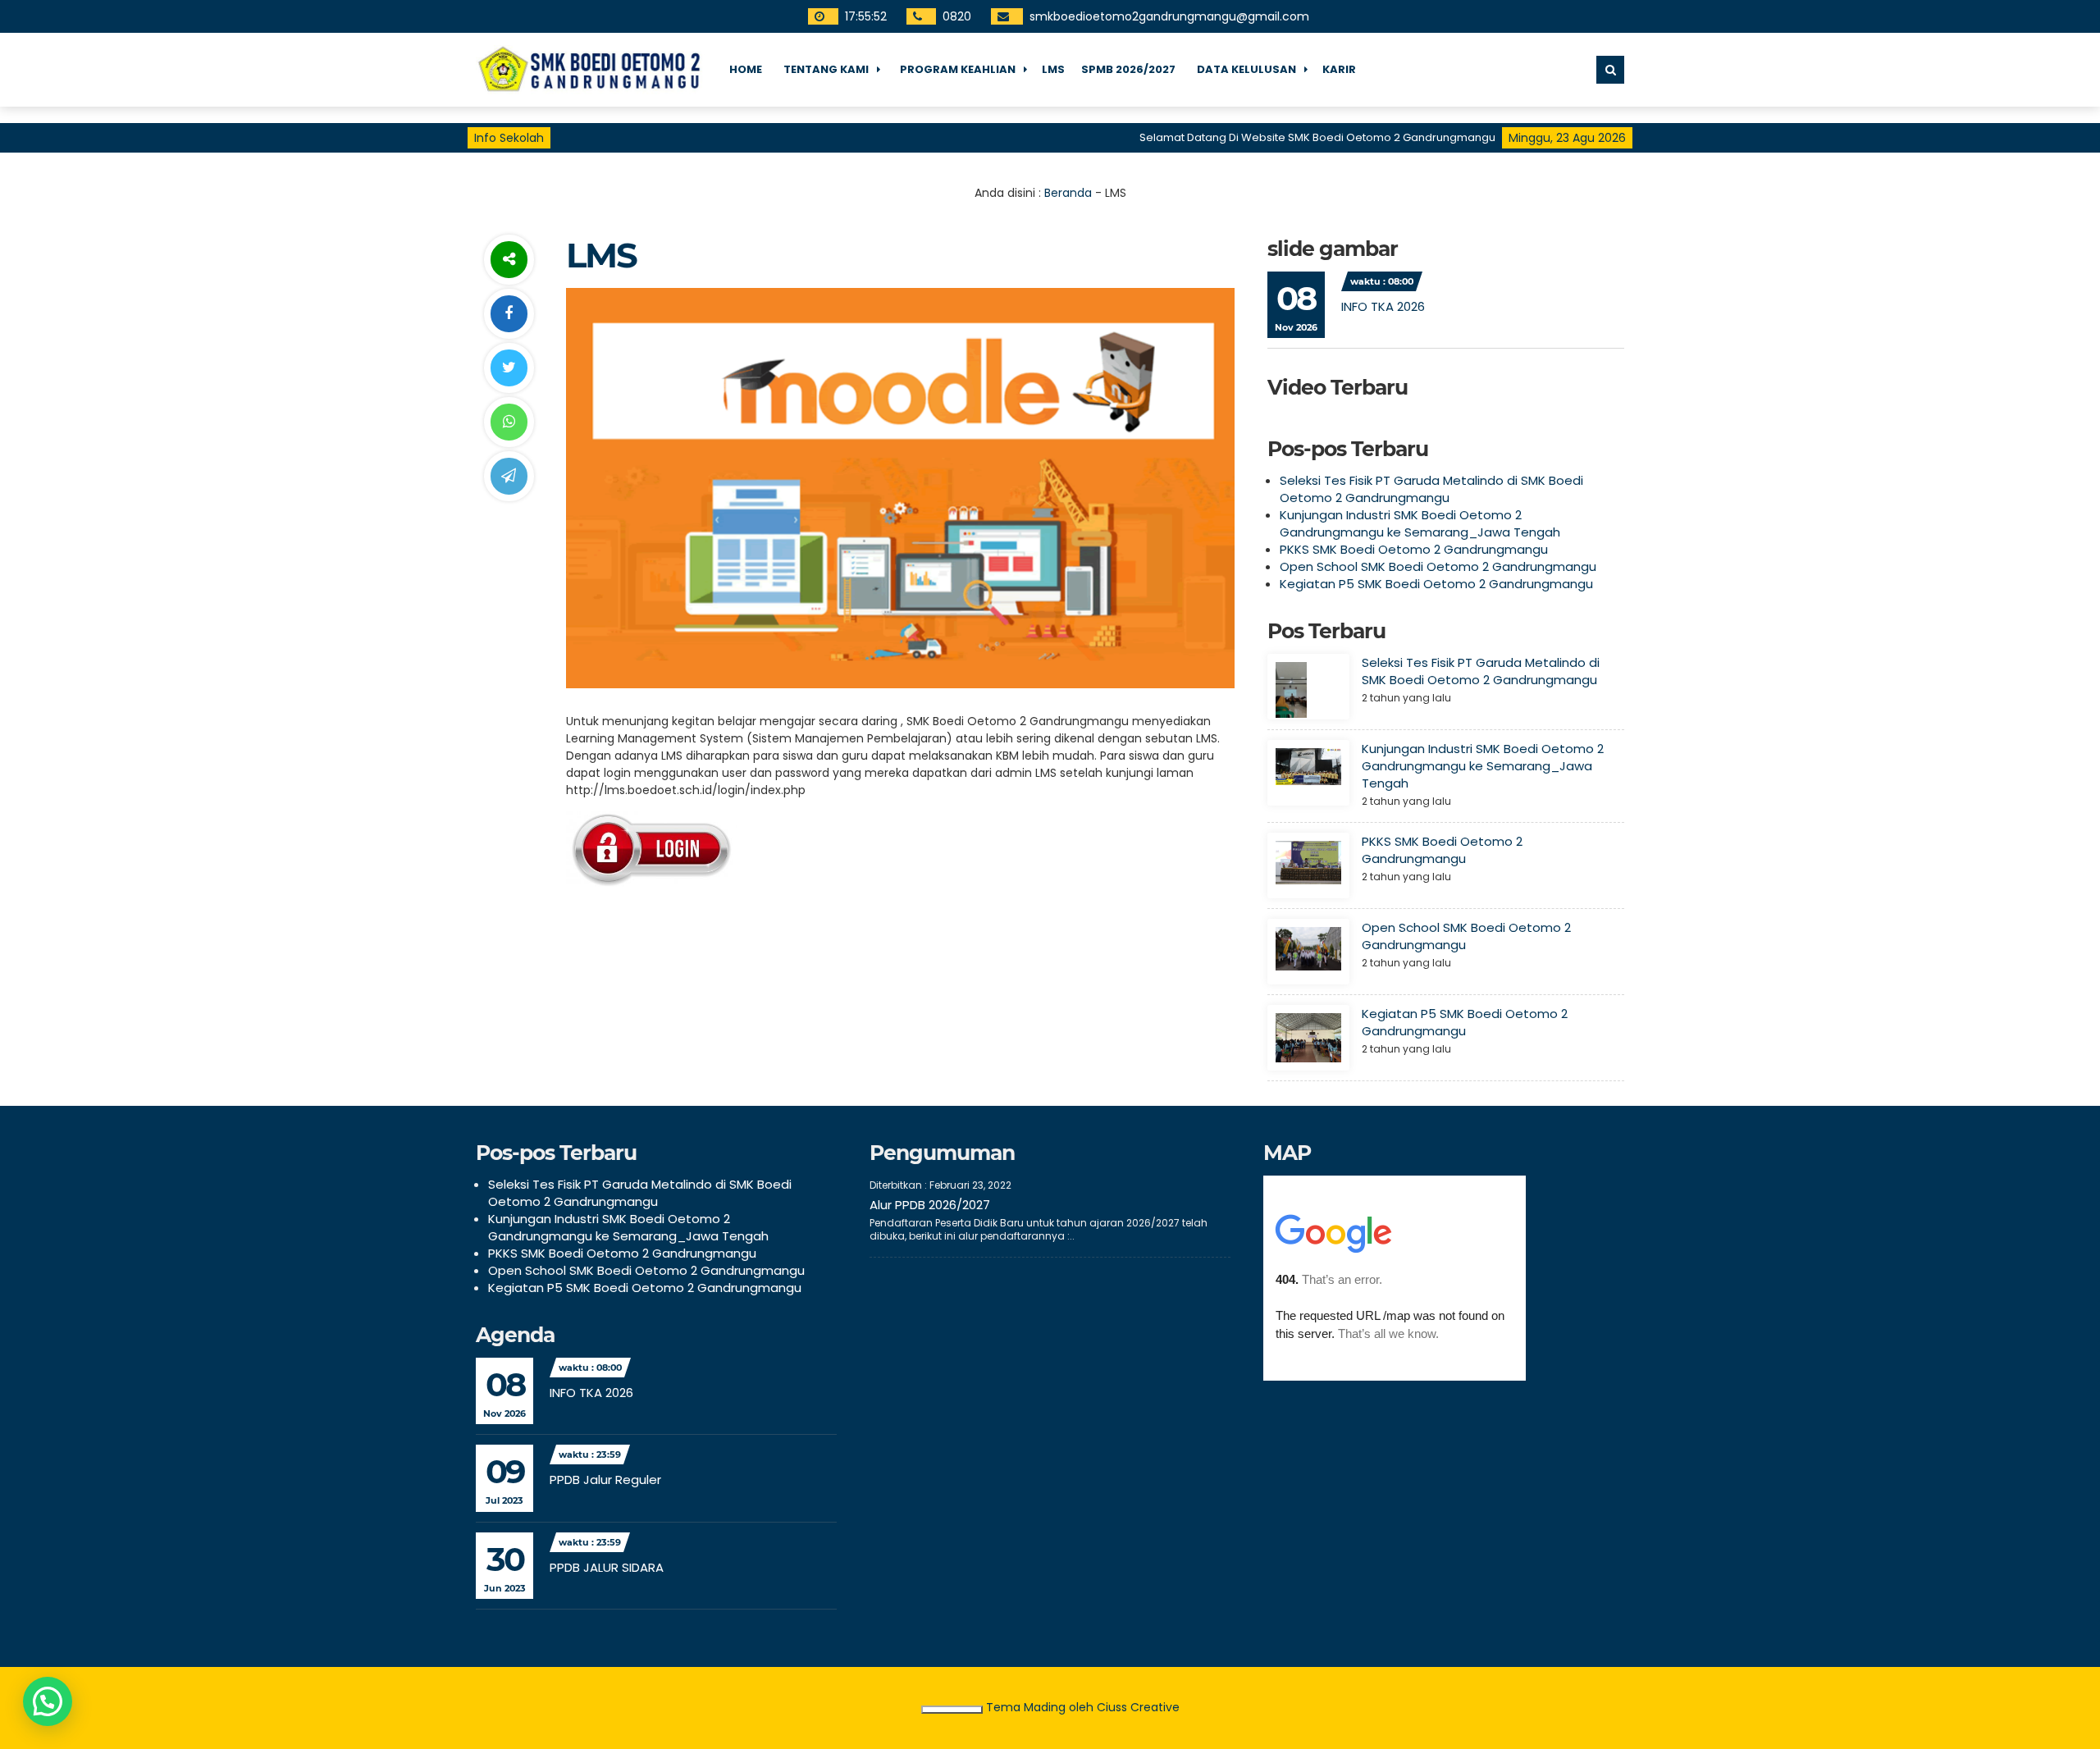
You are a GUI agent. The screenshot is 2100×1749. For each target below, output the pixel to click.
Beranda (1068, 193)
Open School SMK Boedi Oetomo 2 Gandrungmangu (1438, 566)
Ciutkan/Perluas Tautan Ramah (952, 1710)
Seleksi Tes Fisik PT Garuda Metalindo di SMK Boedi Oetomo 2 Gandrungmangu (1431, 489)
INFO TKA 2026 (1383, 306)
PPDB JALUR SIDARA (607, 1567)
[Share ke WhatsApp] (509, 422)
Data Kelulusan (1246, 69)
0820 (957, 16)
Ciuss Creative (1138, 1707)
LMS (1053, 69)
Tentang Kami (826, 69)
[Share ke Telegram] (509, 476)
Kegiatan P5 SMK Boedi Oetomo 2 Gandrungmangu (1436, 584)
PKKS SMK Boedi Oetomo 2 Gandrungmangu (1414, 549)
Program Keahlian (958, 69)
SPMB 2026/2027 (1128, 69)
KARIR (1339, 69)
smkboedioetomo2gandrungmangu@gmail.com (1169, 16)
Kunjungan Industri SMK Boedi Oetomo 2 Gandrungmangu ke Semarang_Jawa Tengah (1420, 523)
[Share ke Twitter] (509, 368)
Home (746, 69)
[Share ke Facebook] (509, 314)
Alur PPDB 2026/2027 (930, 1205)
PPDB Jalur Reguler (605, 1480)
